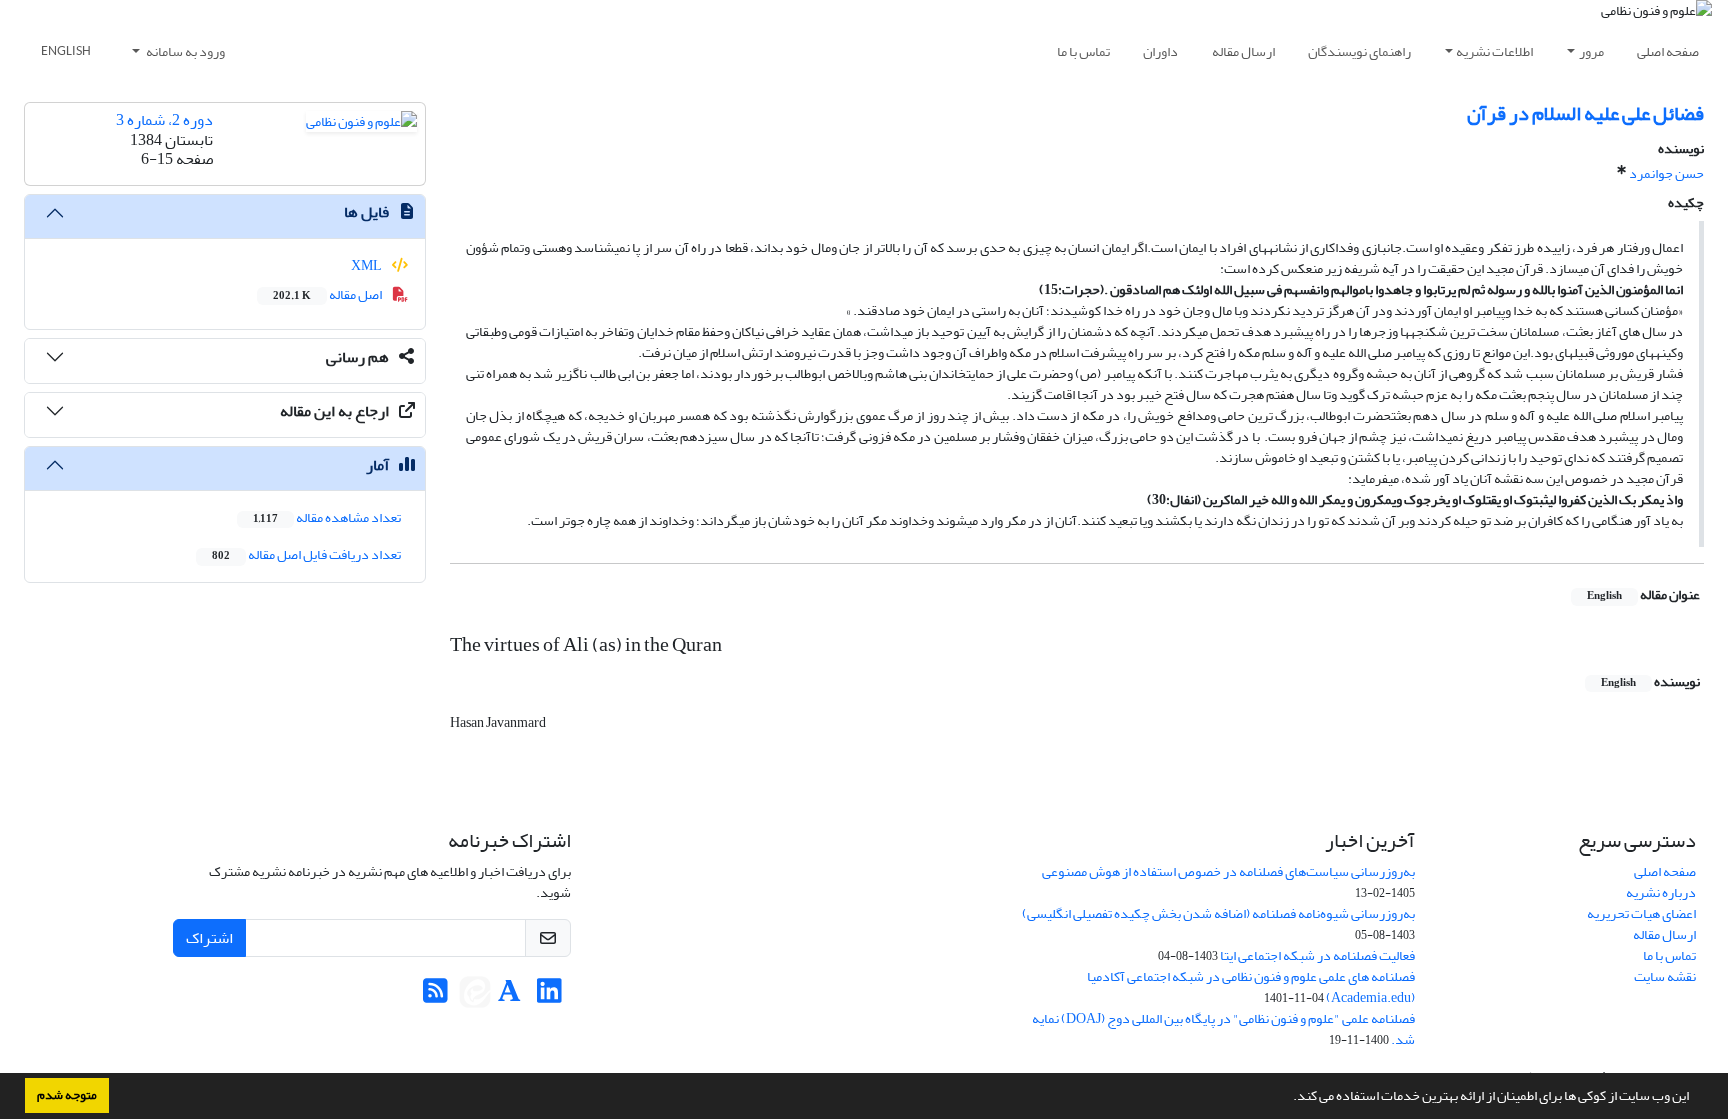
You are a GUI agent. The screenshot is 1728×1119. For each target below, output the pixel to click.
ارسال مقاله (1243, 51)
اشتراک (209, 938)
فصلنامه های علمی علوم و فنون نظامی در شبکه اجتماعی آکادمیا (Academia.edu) (1251, 987)
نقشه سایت (1665, 976)
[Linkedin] (549, 996)
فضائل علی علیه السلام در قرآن (1585, 113)
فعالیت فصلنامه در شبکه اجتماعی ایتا (1317, 955)
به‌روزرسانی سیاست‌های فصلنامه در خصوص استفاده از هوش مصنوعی (1228, 871)
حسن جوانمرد (1666, 173)
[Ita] (475, 996)
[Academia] (509, 996)
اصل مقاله (328, 294)
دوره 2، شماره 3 (164, 120)
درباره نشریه (1661, 892)
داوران (1160, 51)
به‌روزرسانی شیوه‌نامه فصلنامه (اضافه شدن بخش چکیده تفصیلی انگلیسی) (1218, 913)
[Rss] (435, 996)
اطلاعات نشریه (1494, 51)
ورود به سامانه (184, 51)
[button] (1288, 1098)
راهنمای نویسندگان (1359, 51)
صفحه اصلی (1668, 51)
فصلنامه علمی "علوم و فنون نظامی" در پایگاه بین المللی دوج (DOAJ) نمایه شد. (1223, 1029)
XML (367, 265)
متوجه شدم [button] (67, 1095)
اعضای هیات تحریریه (1641, 913)
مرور (1591, 51)
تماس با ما (1083, 51)
